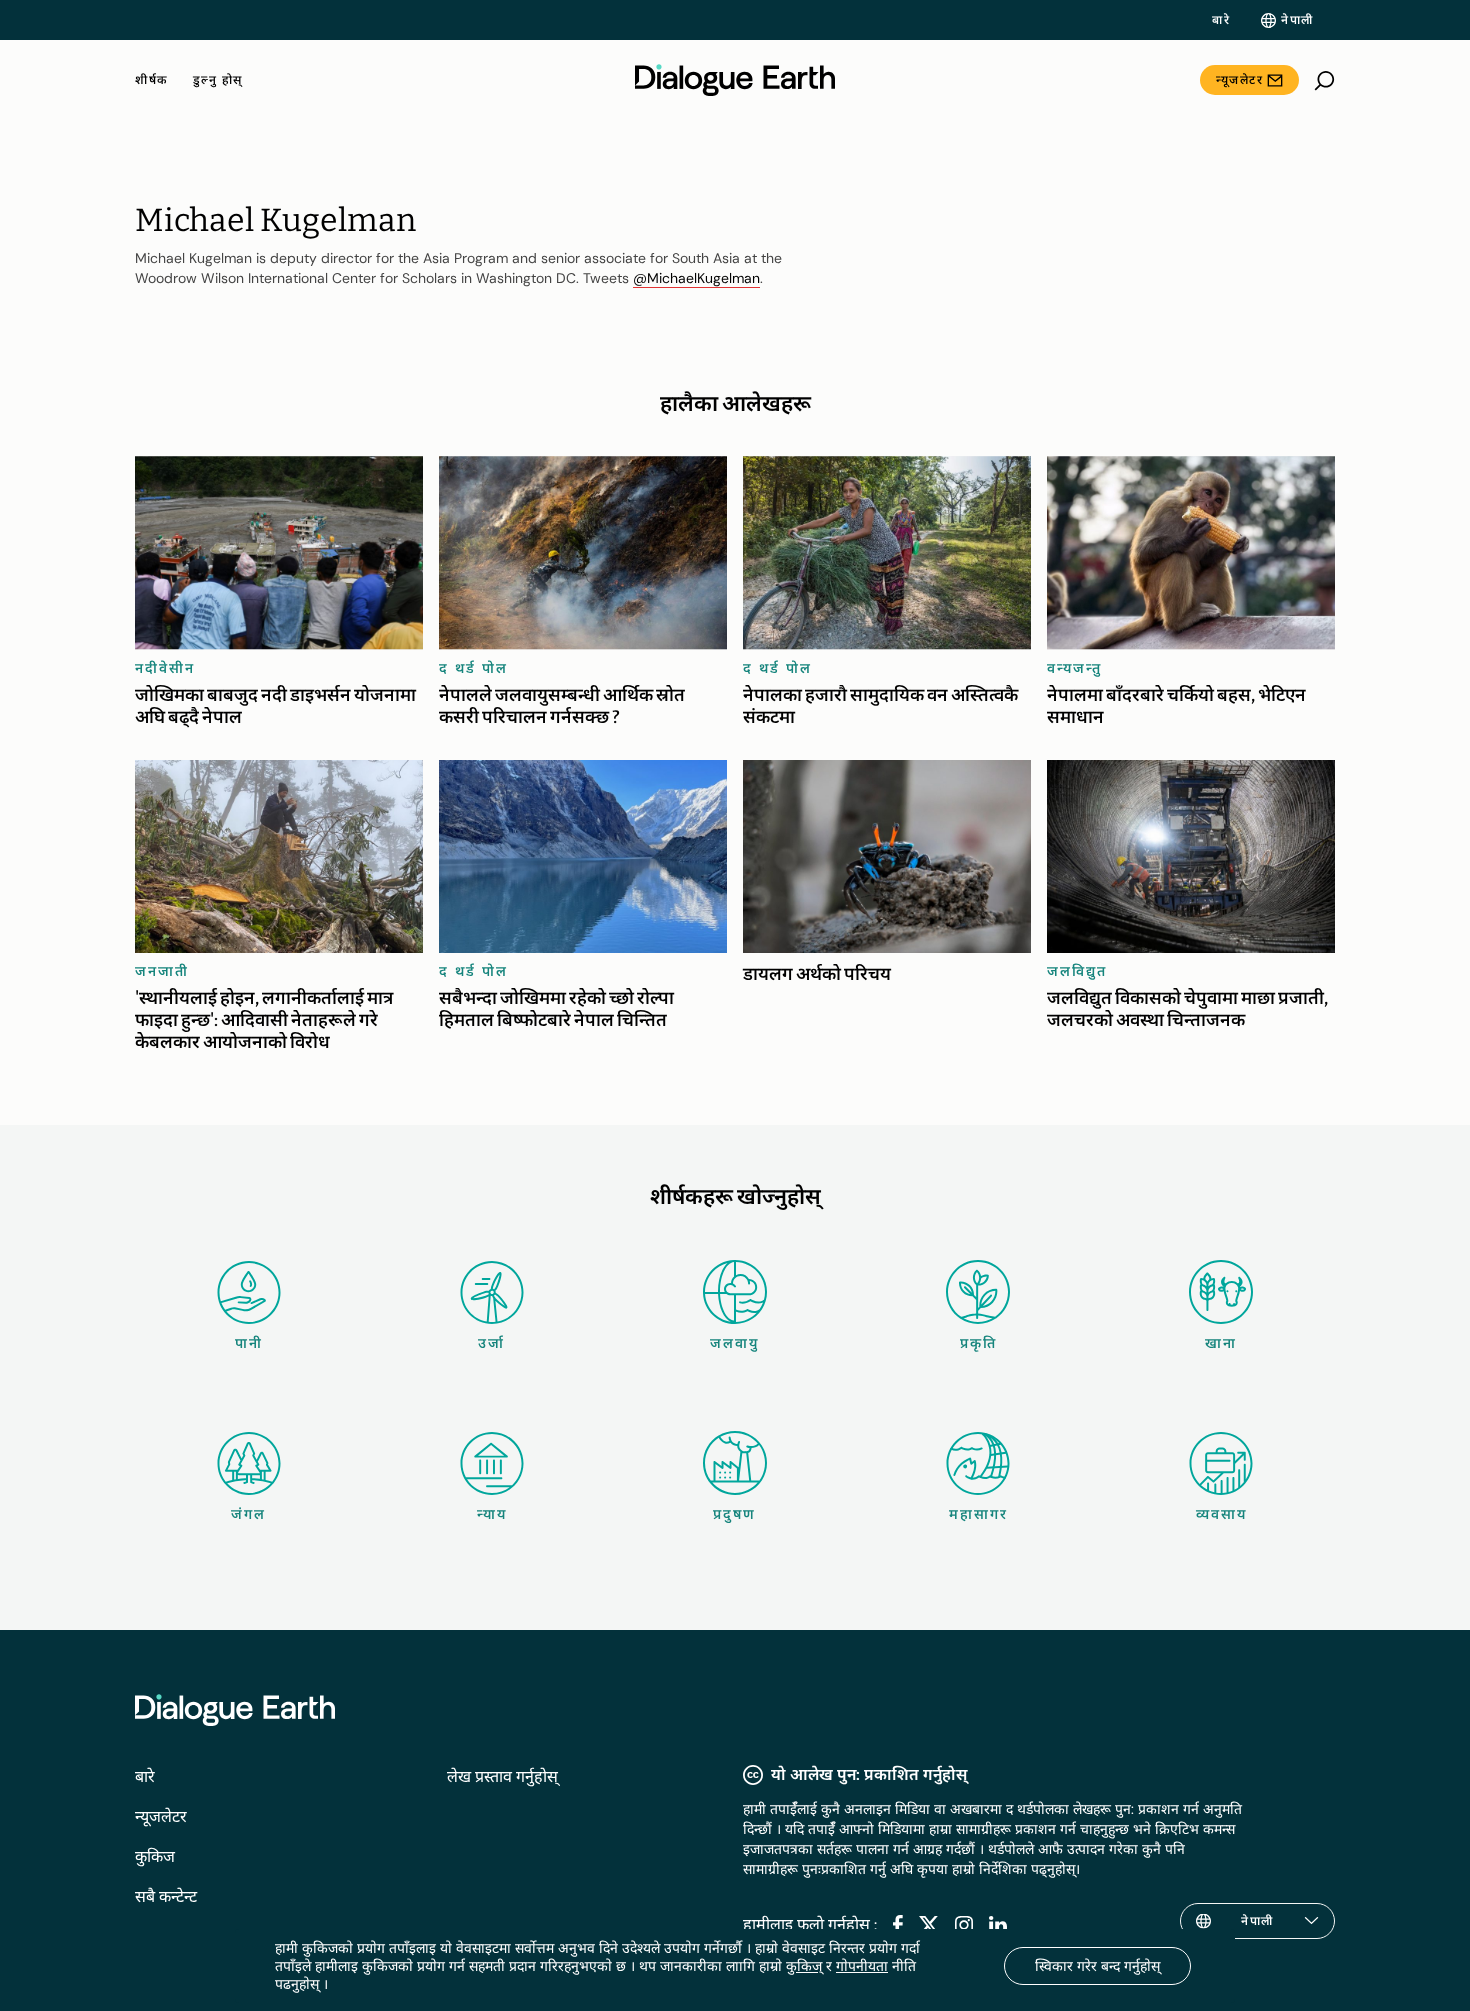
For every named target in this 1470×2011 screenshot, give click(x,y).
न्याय (492, 1514)
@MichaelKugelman (696, 278)
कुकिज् (804, 1966)
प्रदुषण (734, 1514)
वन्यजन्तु (1074, 668)
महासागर (978, 1514)
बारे (1221, 20)
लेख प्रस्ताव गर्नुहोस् (502, 1776)
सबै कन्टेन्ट (166, 1896)
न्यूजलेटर (1239, 80)
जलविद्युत (1077, 971)
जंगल (248, 1514)
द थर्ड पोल (473, 668)
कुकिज (155, 1856)
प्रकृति (978, 1343)
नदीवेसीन (165, 668)
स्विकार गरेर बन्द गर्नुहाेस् (1097, 1966)
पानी (249, 1343)
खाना (1221, 1343)
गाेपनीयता (862, 1966)
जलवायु (734, 1343)
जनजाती (162, 971)
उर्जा (491, 1343)
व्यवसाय (1221, 1514)
